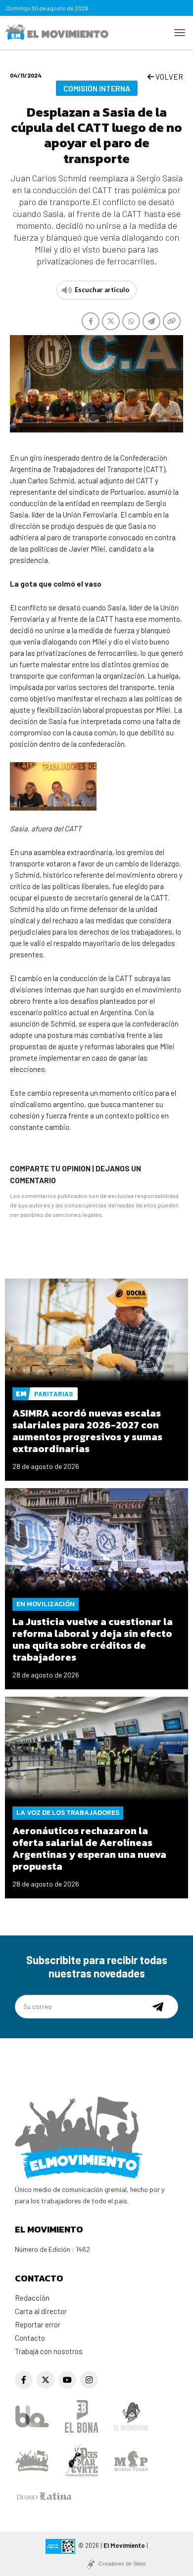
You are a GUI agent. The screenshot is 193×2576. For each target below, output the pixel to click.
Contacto (30, 2338)
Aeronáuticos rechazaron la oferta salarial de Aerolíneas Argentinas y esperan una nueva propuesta (89, 1848)
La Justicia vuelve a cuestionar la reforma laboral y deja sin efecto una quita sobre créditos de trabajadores (93, 1639)
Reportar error (38, 2324)
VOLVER (169, 77)
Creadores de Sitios (122, 2564)
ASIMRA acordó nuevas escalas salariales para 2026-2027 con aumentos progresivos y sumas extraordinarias (87, 1431)
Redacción (32, 2298)
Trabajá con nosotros (49, 2351)
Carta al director (41, 2311)
